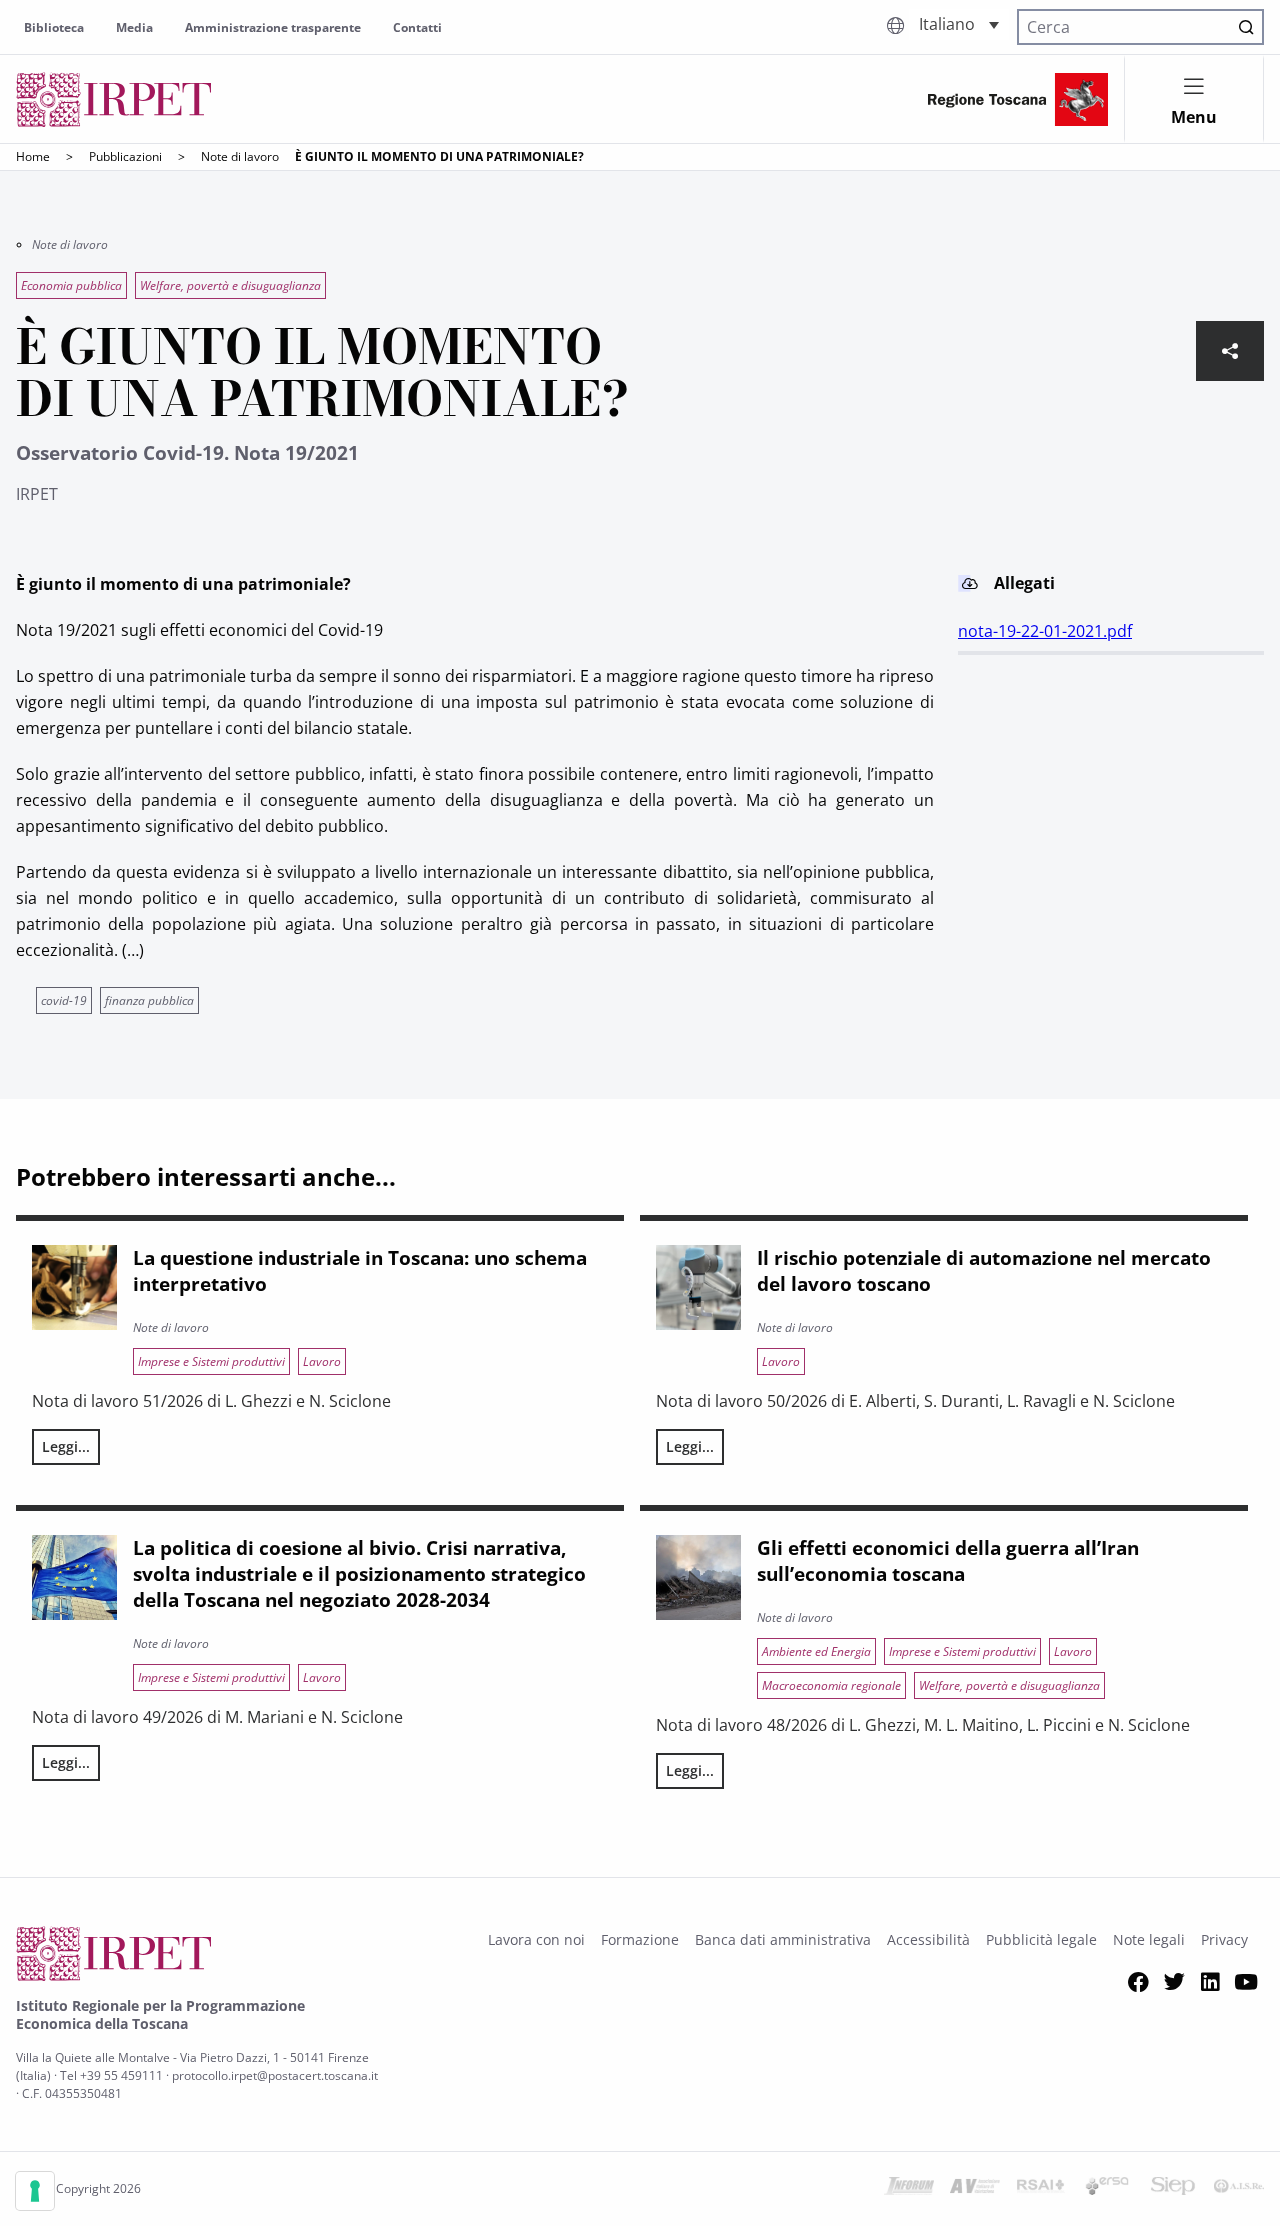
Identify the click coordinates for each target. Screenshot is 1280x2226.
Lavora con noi (536, 1939)
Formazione (640, 1939)
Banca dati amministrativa (783, 1939)
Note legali (1149, 1939)
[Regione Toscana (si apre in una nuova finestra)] (1018, 99)
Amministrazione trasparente (273, 27)
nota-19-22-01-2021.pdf (1045, 631)
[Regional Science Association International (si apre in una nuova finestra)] (1041, 2189)
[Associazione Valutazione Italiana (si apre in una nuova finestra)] (975, 2189)
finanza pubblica (149, 1000)
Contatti (417, 27)
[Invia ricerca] (1246, 27)
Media (134, 27)
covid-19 (64, 1000)
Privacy (1224, 1939)
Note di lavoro (240, 156)
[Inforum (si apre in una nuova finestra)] (909, 2189)
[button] (959, 24)
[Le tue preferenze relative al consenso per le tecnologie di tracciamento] (35, 2191)
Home (33, 156)
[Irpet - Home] (114, 99)
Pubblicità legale (1041, 1939)
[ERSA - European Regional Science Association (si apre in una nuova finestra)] (1107, 2189)
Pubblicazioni (125, 156)
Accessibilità (928, 1939)
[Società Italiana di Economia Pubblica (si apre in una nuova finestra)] (1173, 2189)
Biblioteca (54, 27)
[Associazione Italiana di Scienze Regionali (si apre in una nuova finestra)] (1239, 2189)
